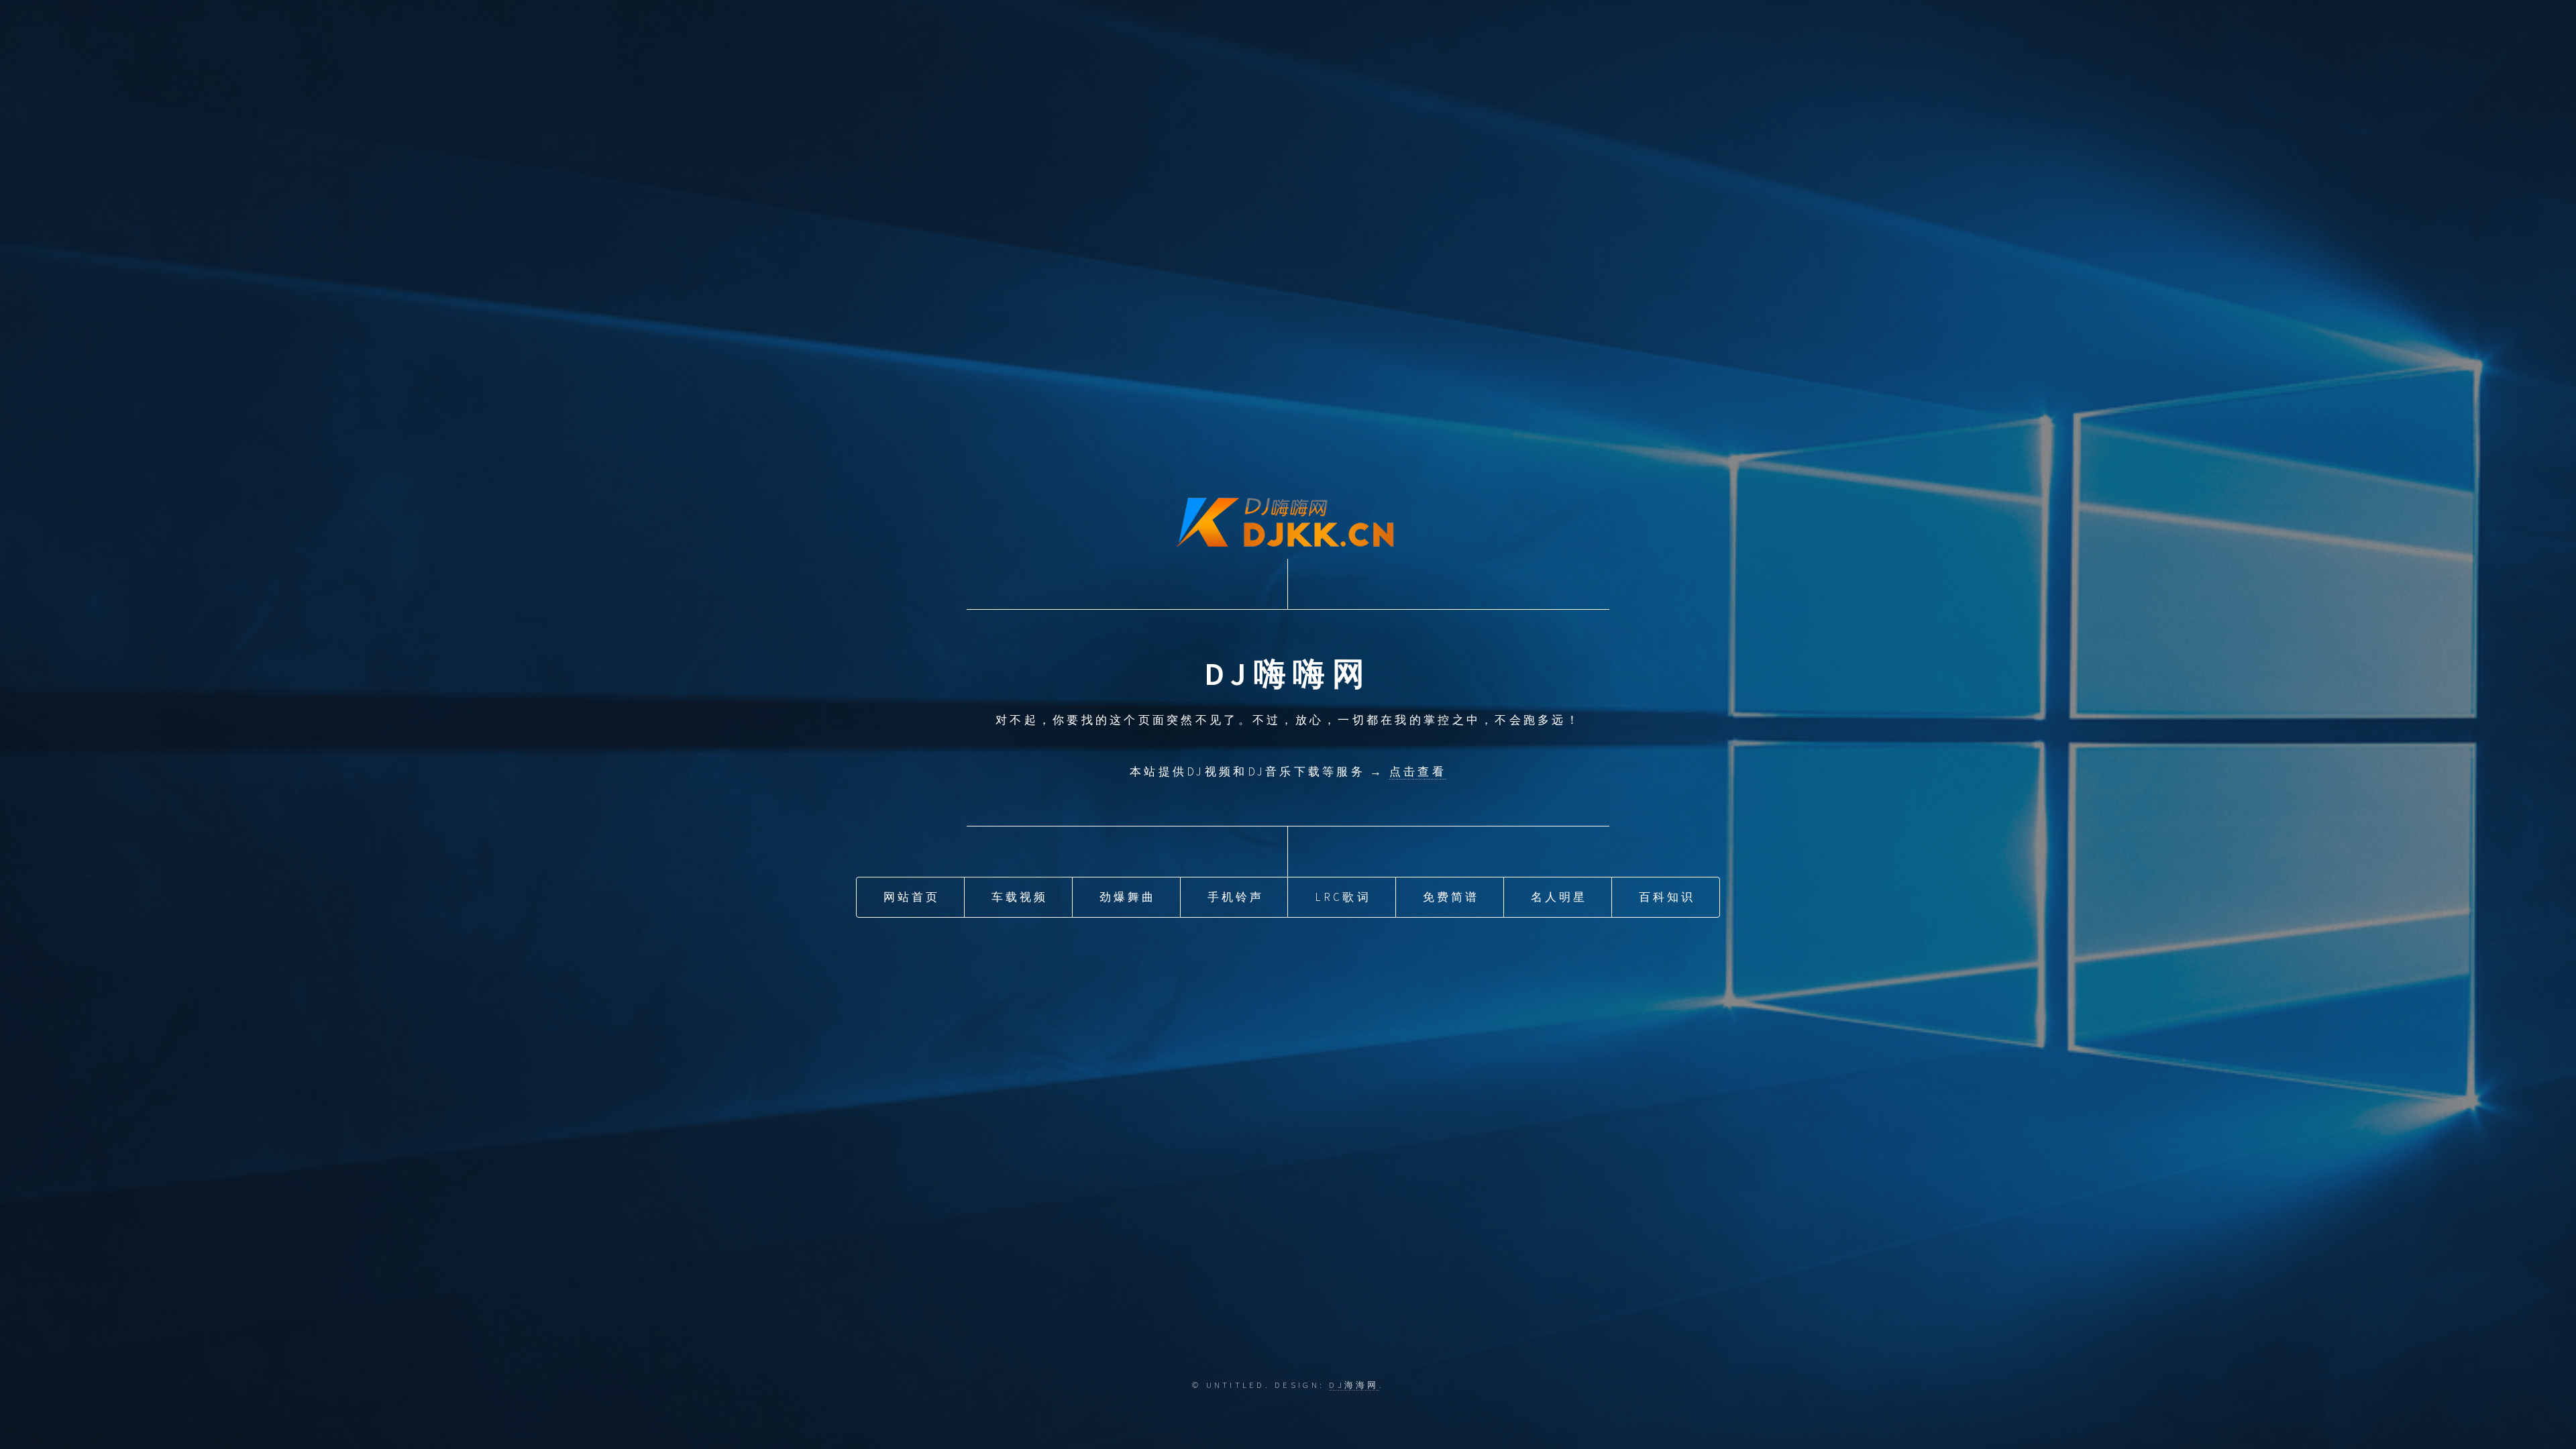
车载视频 (1020, 897)
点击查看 (1418, 771)
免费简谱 (1451, 897)
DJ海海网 (1354, 1385)
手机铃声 (1236, 897)
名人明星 (1559, 897)
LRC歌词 (1343, 897)
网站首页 (912, 897)
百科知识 (1667, 897)
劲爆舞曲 (1128, 897)
